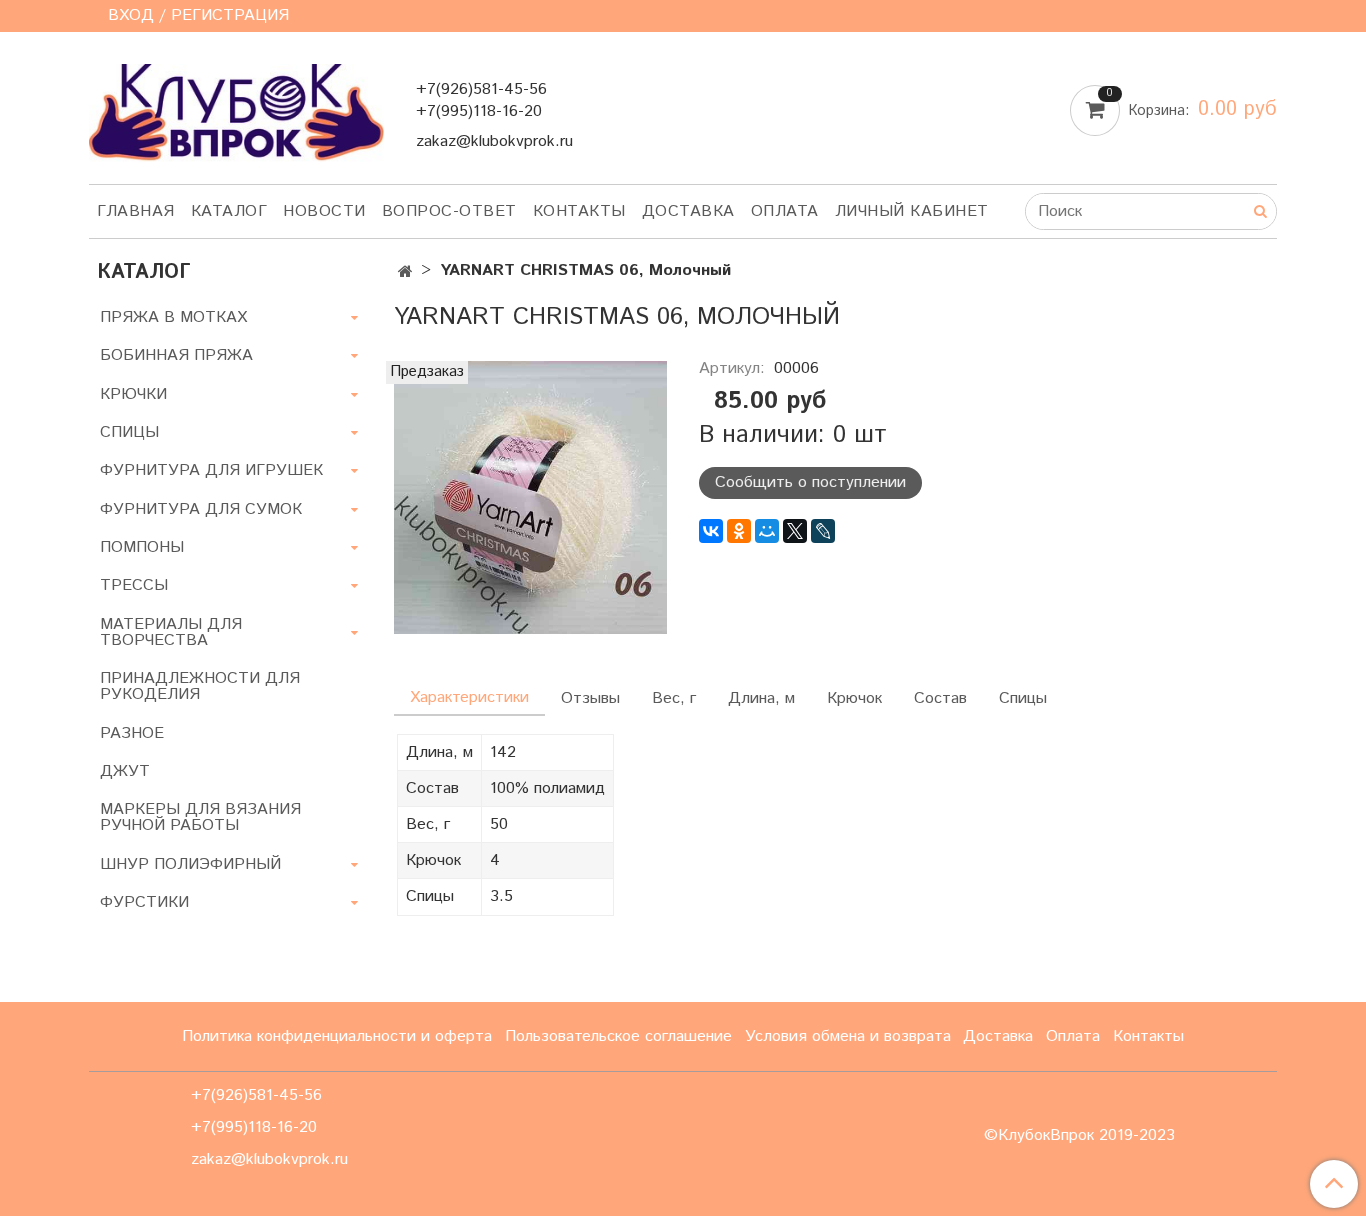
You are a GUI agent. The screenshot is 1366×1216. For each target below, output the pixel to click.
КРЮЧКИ (133, 394)
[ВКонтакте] (711, 531)
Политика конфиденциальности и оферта (337, 1036)
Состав (940, 698)
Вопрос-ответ (449, 211)
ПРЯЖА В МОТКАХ (173, 317)
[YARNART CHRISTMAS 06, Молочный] (530, 496)
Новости (324, 211)
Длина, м (761, 698)
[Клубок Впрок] (236, 111)
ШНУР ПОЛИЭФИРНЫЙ (190, 864)
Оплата (785, 211)
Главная (136, 211)
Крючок (854, 698)
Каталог (229, 211)
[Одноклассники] (739, 531)
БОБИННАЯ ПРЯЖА (176, 355)
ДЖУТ (125, 771)
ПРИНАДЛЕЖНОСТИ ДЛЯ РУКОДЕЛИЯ (200, 686)
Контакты (579, 211)
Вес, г (674, 698)
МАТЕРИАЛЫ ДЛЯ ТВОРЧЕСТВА (171, 632)
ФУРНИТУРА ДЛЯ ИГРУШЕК (211, 470)
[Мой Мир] (767, 531)
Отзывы (590, 698)
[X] (795, 531)
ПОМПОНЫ (142, 547)
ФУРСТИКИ (144, 902)
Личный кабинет (912, 211)
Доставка (688, 211)
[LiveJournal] (823, 531)
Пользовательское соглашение (618, 1036)
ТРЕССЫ (134, 585)
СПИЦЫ (129, 432)
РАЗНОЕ (132, 733)
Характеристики (469, 697)
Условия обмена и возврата (848, 1036)
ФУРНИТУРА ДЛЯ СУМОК (201, 509)
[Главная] (405, 272)
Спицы (1023, 698)
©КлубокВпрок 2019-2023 (1079, 1136)
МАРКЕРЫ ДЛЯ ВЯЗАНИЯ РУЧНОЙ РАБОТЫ (200, 817)
